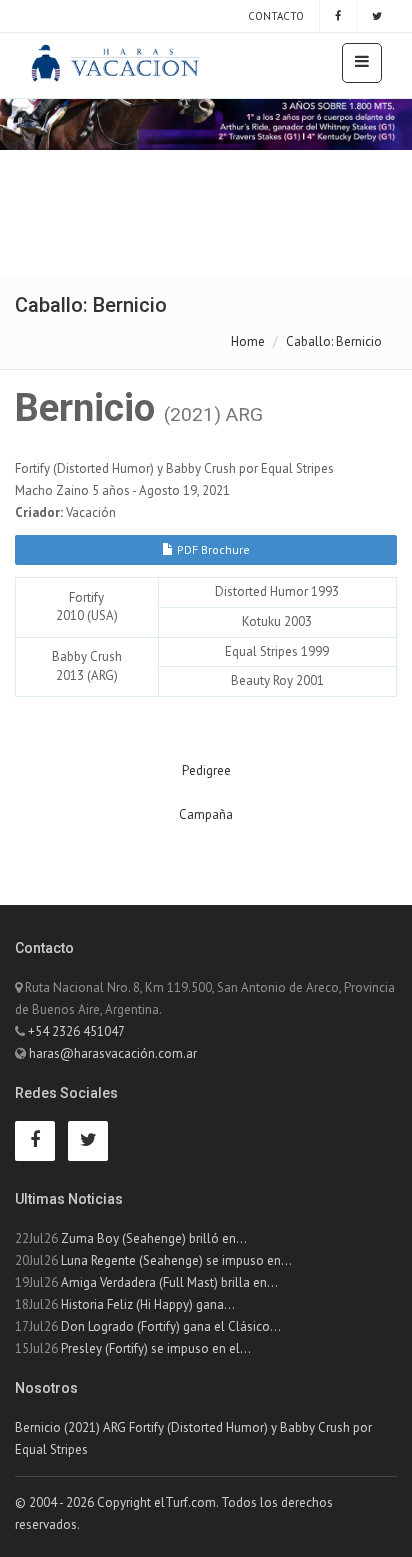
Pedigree (206, 770)
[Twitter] (377, 16)
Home (248, 341)
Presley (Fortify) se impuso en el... (156, 1348)
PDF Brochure (212, 549)
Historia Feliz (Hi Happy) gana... (148, 1304)
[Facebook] (338, 16)
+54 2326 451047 (76, 1031)
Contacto (274, 16)
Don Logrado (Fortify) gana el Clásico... (171, 1326)
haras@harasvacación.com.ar (113, 1053)
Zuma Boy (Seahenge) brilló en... (154, 1238)
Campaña (206, 814)
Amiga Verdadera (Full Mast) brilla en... (169, 1282)
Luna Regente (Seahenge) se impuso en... (176, 1260)
